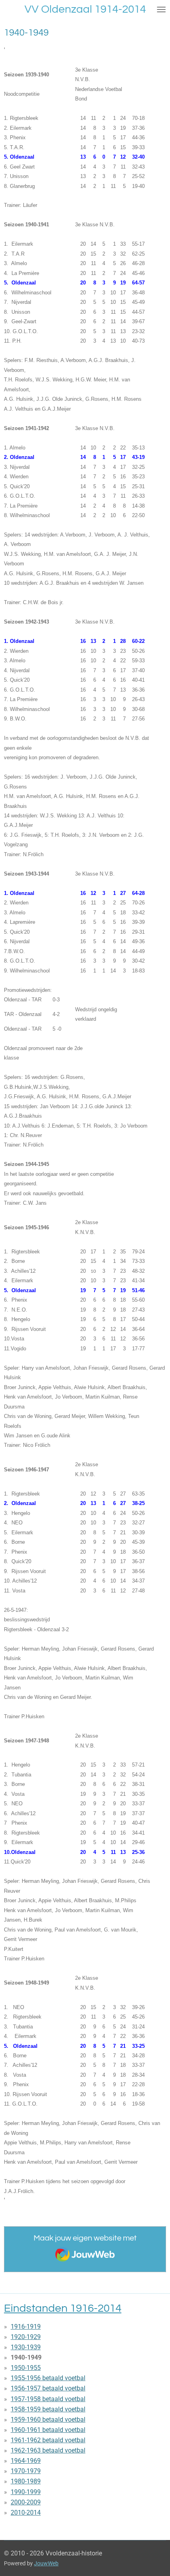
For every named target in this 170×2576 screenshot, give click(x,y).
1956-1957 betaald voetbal (48, 2388)
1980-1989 (26, 2481)
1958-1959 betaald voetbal (48, 2409)
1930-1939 (26, 2347)
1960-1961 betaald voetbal (48, 2430)
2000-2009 (26, 2502)
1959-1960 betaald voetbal (48, 2420)
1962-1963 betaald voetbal (48, 2450)
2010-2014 (26, 2513)
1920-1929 (26, 2337)
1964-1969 (26, 2461)
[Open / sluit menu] (161, 9)
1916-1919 (26, 2327)
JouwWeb (46, 2563)
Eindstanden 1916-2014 (63, 2308)
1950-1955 (26, 2368)
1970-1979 (26, 2471)
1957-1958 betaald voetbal (48, 2399)
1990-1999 (26, 2492)
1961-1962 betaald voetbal (48, 2440)
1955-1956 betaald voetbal (48, 2378)
